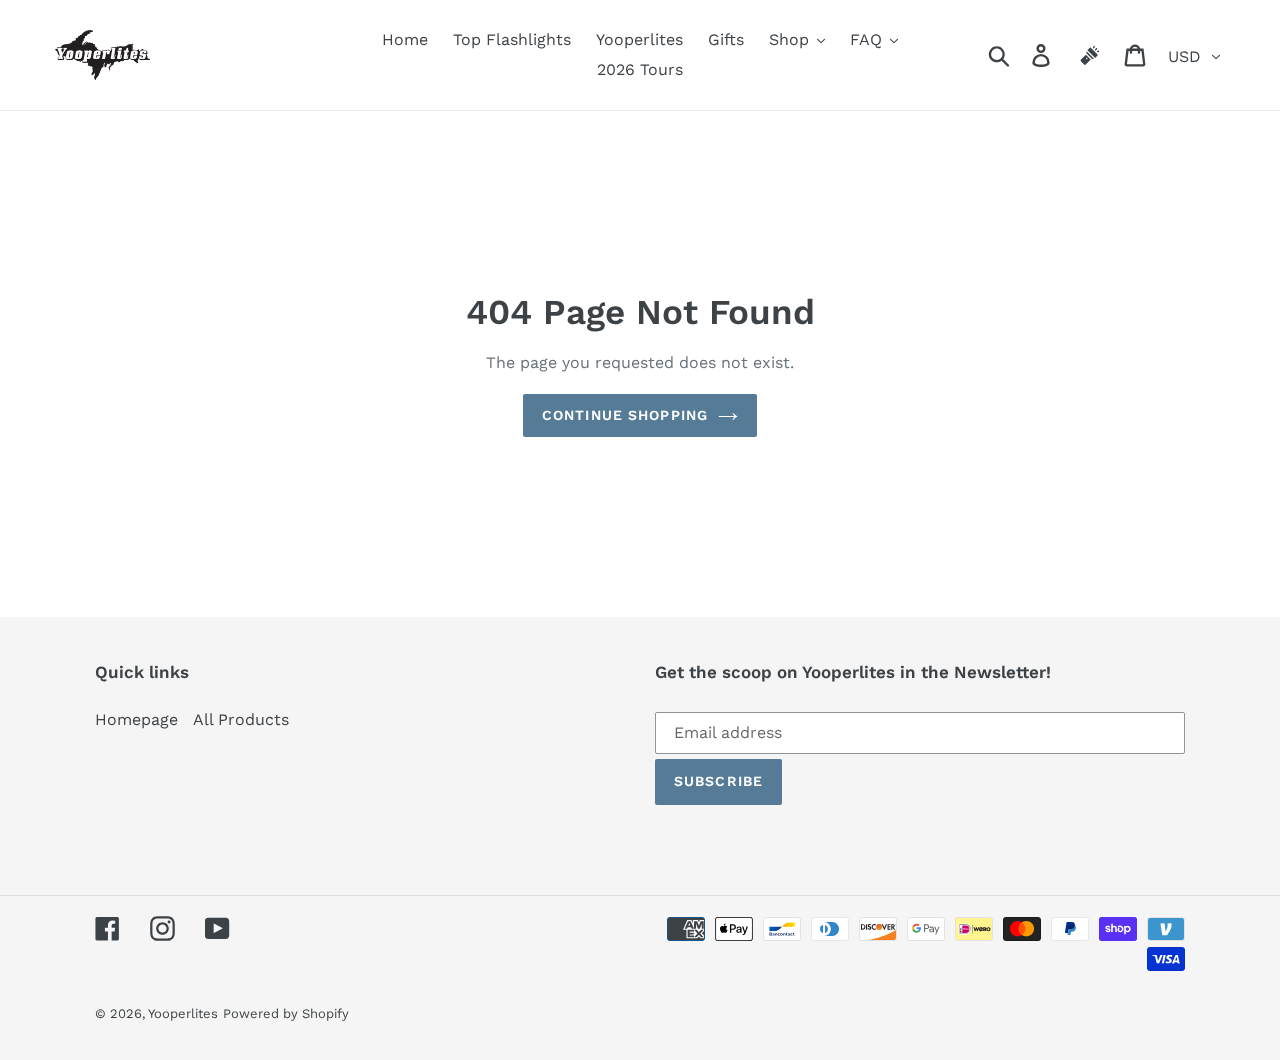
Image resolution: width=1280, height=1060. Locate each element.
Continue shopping (625, 415)
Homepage (136, 719)
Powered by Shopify (286, 1013)
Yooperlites (183, 1013)
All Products (241, 719)
